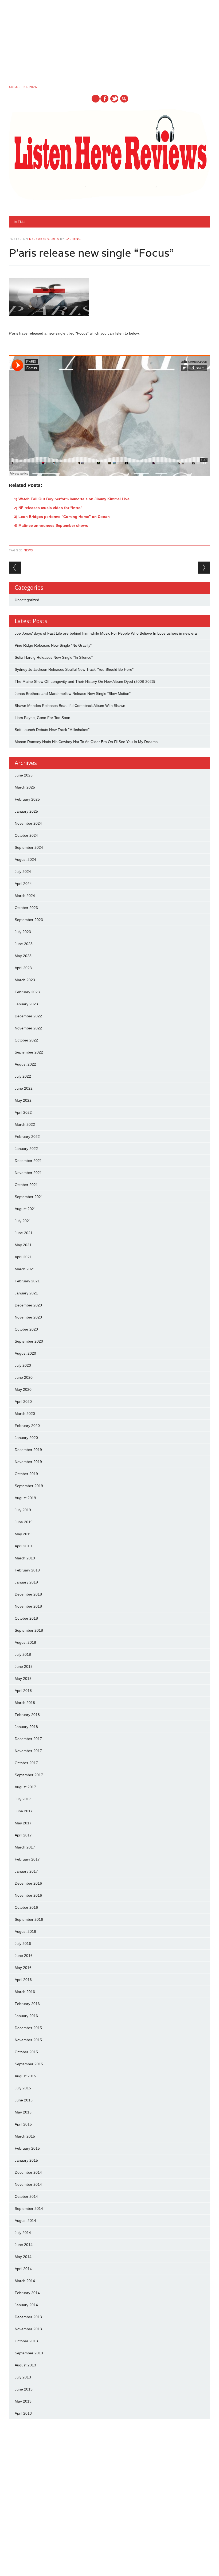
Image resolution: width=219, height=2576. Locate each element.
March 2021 (25, 1269)
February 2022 (27, 1137)
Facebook (104, 99)
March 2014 (25, 2281)
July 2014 (23, 2233)
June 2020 (24, 1377)
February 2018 (27, 1715)
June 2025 (24, 775)
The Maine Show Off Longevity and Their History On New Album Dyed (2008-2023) (85, 681)
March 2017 (25, 1847)
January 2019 (26, 1582)
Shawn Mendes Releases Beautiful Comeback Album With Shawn (70, 706)
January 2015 (26, 2160)
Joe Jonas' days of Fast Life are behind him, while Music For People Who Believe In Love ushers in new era (106, 633)
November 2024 (28, 823)
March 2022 (25, 1124)
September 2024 (29, 847)
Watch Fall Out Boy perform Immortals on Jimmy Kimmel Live (74, 499)
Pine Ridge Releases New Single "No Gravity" (53, 645)
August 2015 (25, 2076)
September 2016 (29, 1919)
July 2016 (23, 1944)
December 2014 (28, 2172)
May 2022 (23, 1100)
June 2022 (24, 1088)
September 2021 (29, 1197)
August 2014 (25, 2221)
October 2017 (26, 1763)
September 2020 (29, 1341)
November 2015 (28, 2040)
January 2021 (26, 1293)
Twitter (114, 99)
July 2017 (23, 1799)
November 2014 (28, 2184)
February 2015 (27, 2148)
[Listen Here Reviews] (109, 199)
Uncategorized (27, 600)
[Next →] (204, 568)
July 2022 (23, 1076)
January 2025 (26, 811)
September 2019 (29, 1486)
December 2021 (28, 1161)
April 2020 (23, 1401)
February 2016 (27, 2004)
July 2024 (23, 872)
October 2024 (26, 835)
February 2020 (27, 1426)
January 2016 (26, 2016)
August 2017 (25, 1787)
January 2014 (26, 2305)
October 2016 (26, 1907)
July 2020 (23, 1365)
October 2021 (26, 1185)
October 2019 (26, 1474)
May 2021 (23, 1245)
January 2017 (26, 1871)
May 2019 (23, 1534)
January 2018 (26, 1727)
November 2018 (28, 1606)
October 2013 (26, 2341)
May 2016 (23, 1968)
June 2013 (24, 2389)
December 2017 (28, 1739)
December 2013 (28, 2317)
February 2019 (27, 1570)
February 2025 (27, 799)
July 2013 (23, 2377)
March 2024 (25, 896)
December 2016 (28, 1883)
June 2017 (24, 1811)
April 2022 (23, 1112)
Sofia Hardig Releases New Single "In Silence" (54, 657)
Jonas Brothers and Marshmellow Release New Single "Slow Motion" (73, 694)
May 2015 (23, 2112)
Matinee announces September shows (53, 525)
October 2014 (26, 2196)
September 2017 (29, 1775)
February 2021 (27, 1281)
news (28, 550)
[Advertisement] (109, 43)
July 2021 (23, 1221)
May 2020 (23, 1389)
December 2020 (28, 1305)
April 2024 (23, 884)
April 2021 (23, 1257)
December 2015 (28, 2028)
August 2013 (25, 2365)
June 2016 (24, 1956)
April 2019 (23, 1546)
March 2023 (25, 980)
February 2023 (27, 992)
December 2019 (28, 1450)
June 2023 (24, 944)
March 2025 (25, 787)
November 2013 (28, 2329)
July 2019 (23, 1510)
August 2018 (25, 1642)
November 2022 (28, 1028)
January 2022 (26, 1149)
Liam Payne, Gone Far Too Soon (42, 718)
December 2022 (28, 1016)
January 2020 (26, 1438)
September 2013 (29, 2353)
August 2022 (25, 1064)
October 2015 (26, 2052)
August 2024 (25, 859)
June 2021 (24, 1233)
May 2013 (23, 2401)
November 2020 (28, 1317)
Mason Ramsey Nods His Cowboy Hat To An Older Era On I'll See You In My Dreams (86, 742)
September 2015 (29, 2064)
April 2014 (23, 2269)
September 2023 (29, 920)
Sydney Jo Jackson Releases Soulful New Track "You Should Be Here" (74, 669)
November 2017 (28, 1751)
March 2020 (25, 1414)
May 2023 (23, 956)
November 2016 (28, 1895)
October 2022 (26, 1040)
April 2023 (23, 968)
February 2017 (27, 1859)
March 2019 (25, 1558)
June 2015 (24, 2100)
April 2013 (23, 2413)
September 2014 (29, 2208)
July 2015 (23, 2088)
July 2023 (23, 932)
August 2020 (25, 1353)
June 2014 (24, 2245)
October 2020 (26, 1329)
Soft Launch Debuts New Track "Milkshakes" (52, 730)
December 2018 (28, 1594)
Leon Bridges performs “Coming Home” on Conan (64, 517)
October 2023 (26, 908)
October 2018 (26, 1618)
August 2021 (25, 1209)
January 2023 (26, 1004)
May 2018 (23, 1679)
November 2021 (28, 1173)
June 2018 (24, 1666)
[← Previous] (15, 568)
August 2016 (25, 1931)
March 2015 (25, 2136)
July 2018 (23, 1654)
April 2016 (23, 1980)
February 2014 (27, 2293)
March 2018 (25, 1703)
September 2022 (29, 1052)
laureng (73, 239)
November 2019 (28, 1462)
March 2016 (25, 1992)
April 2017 (23, 1835)
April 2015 (23, 2124)
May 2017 (23, 1823)
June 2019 (24, 1522)
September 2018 (29, 1630)
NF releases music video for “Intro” (50, 508)
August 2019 (25, 1498)
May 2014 (23, 2257)
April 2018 (23, 1691)
